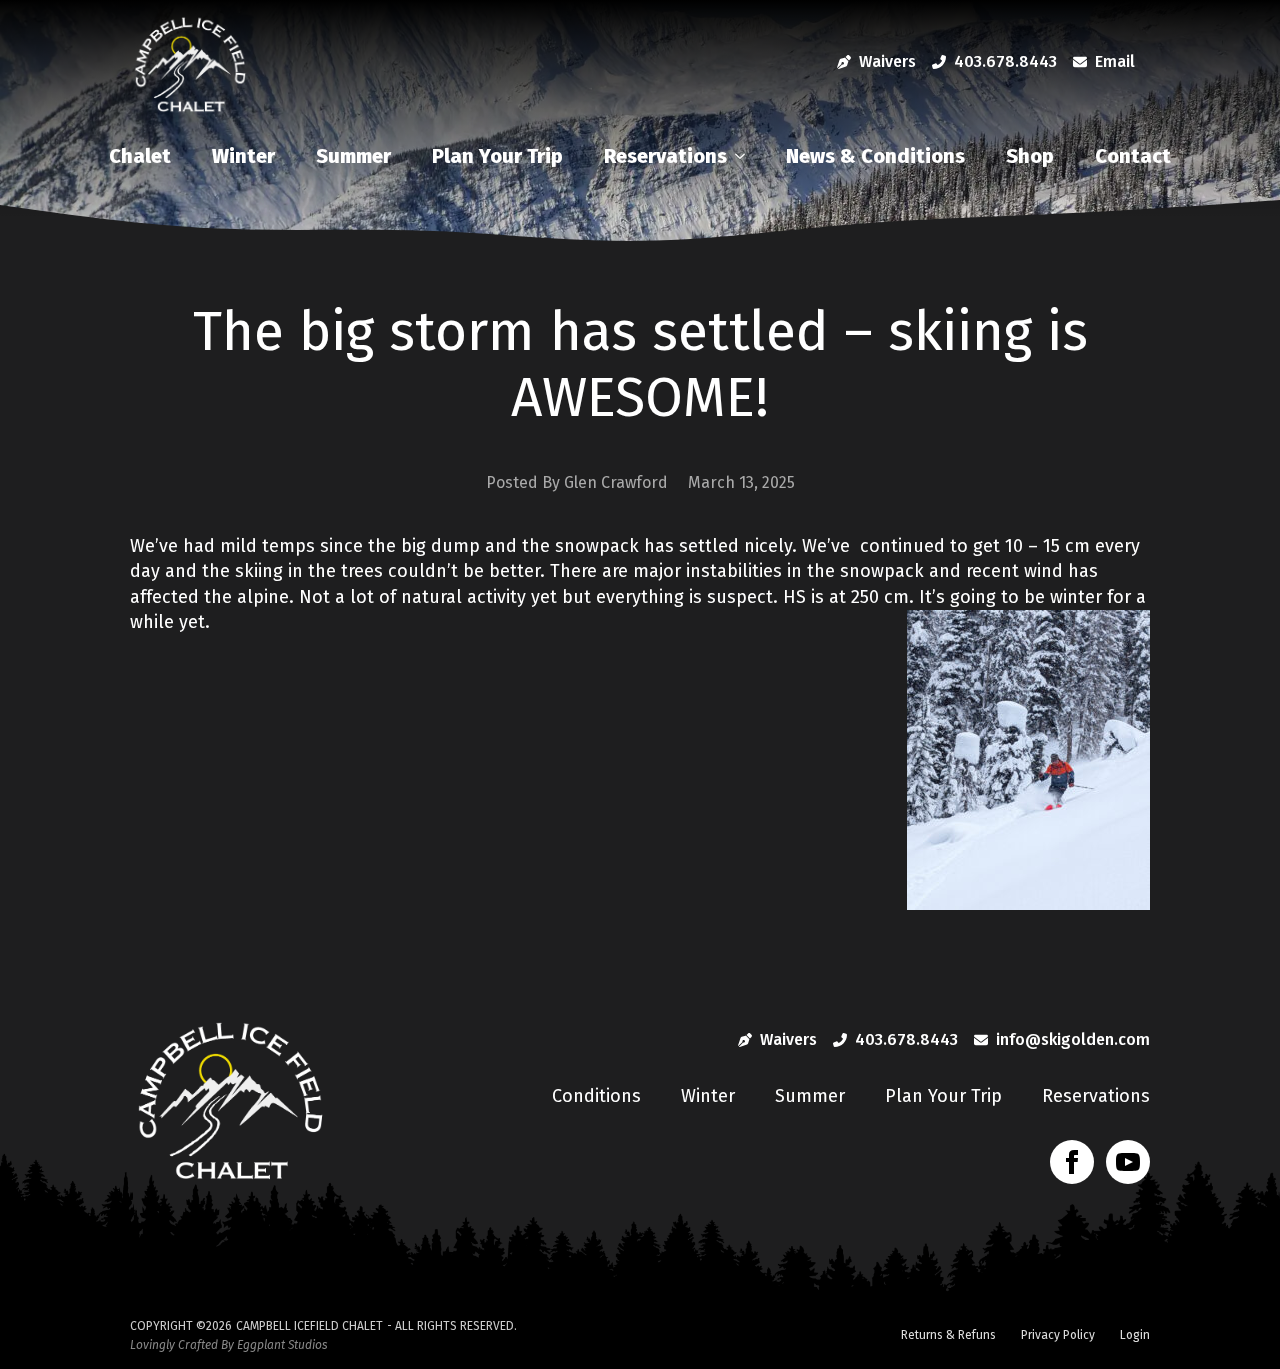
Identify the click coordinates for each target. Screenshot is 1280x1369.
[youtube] (1128, 1162)
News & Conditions (875, 156)
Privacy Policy (1058, 1335)
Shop (1030, 156)
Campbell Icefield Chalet (309, 1326)
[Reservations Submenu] (745, 156)
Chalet (140, 156)
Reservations (665, 156)
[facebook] (1072, 1162)
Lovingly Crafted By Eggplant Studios (229, 1345)
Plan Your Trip (497, 156)
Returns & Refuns (948, 1335)
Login (1135, 1335)
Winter (243, 156)
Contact (1133, 156)
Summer (353, 156)
